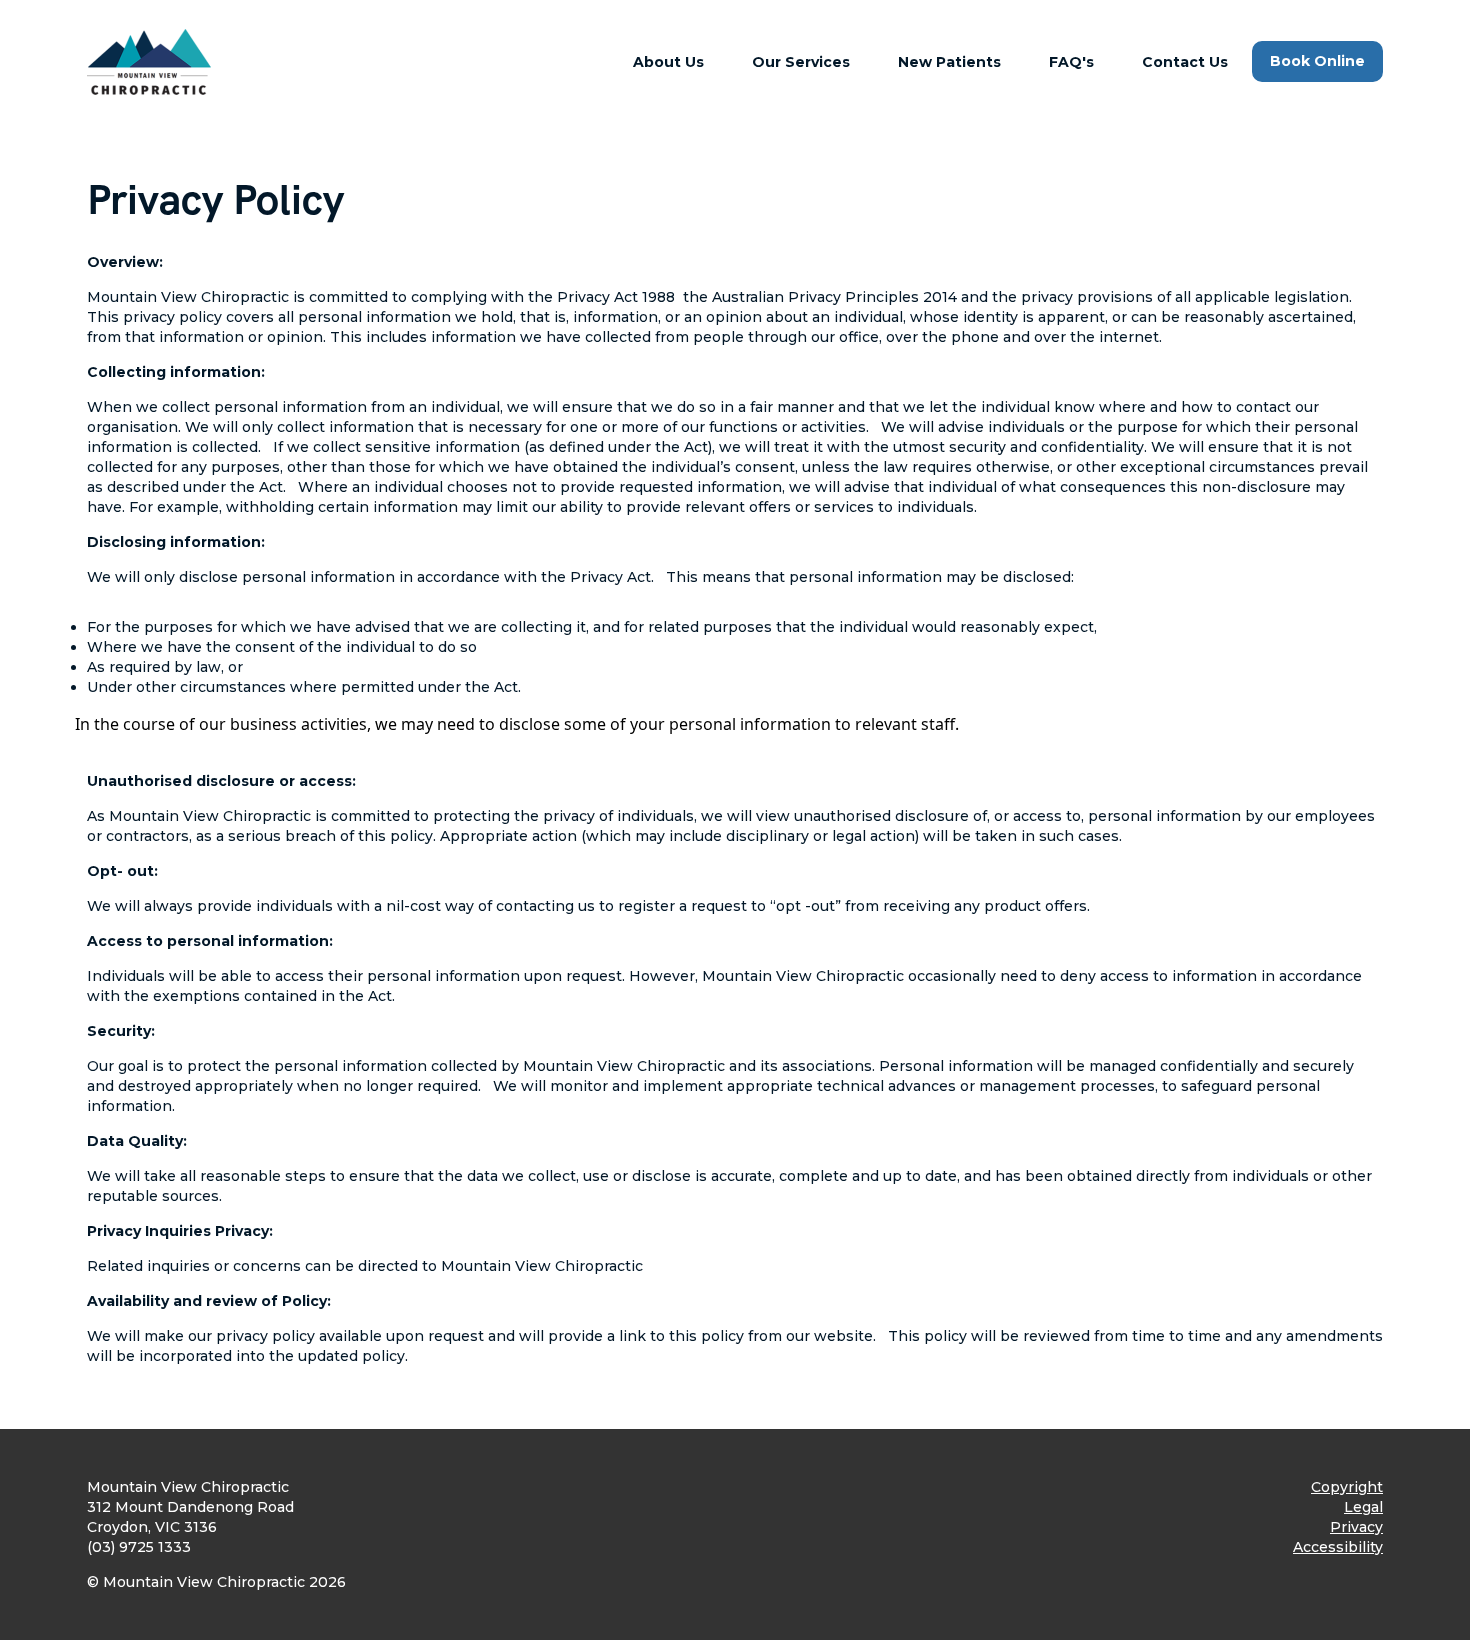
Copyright (1347, 1487)
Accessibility (1338, 1547)
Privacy (1356, 1527)
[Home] (149, 62)
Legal (1363, 1507)
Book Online (1317, 61)
